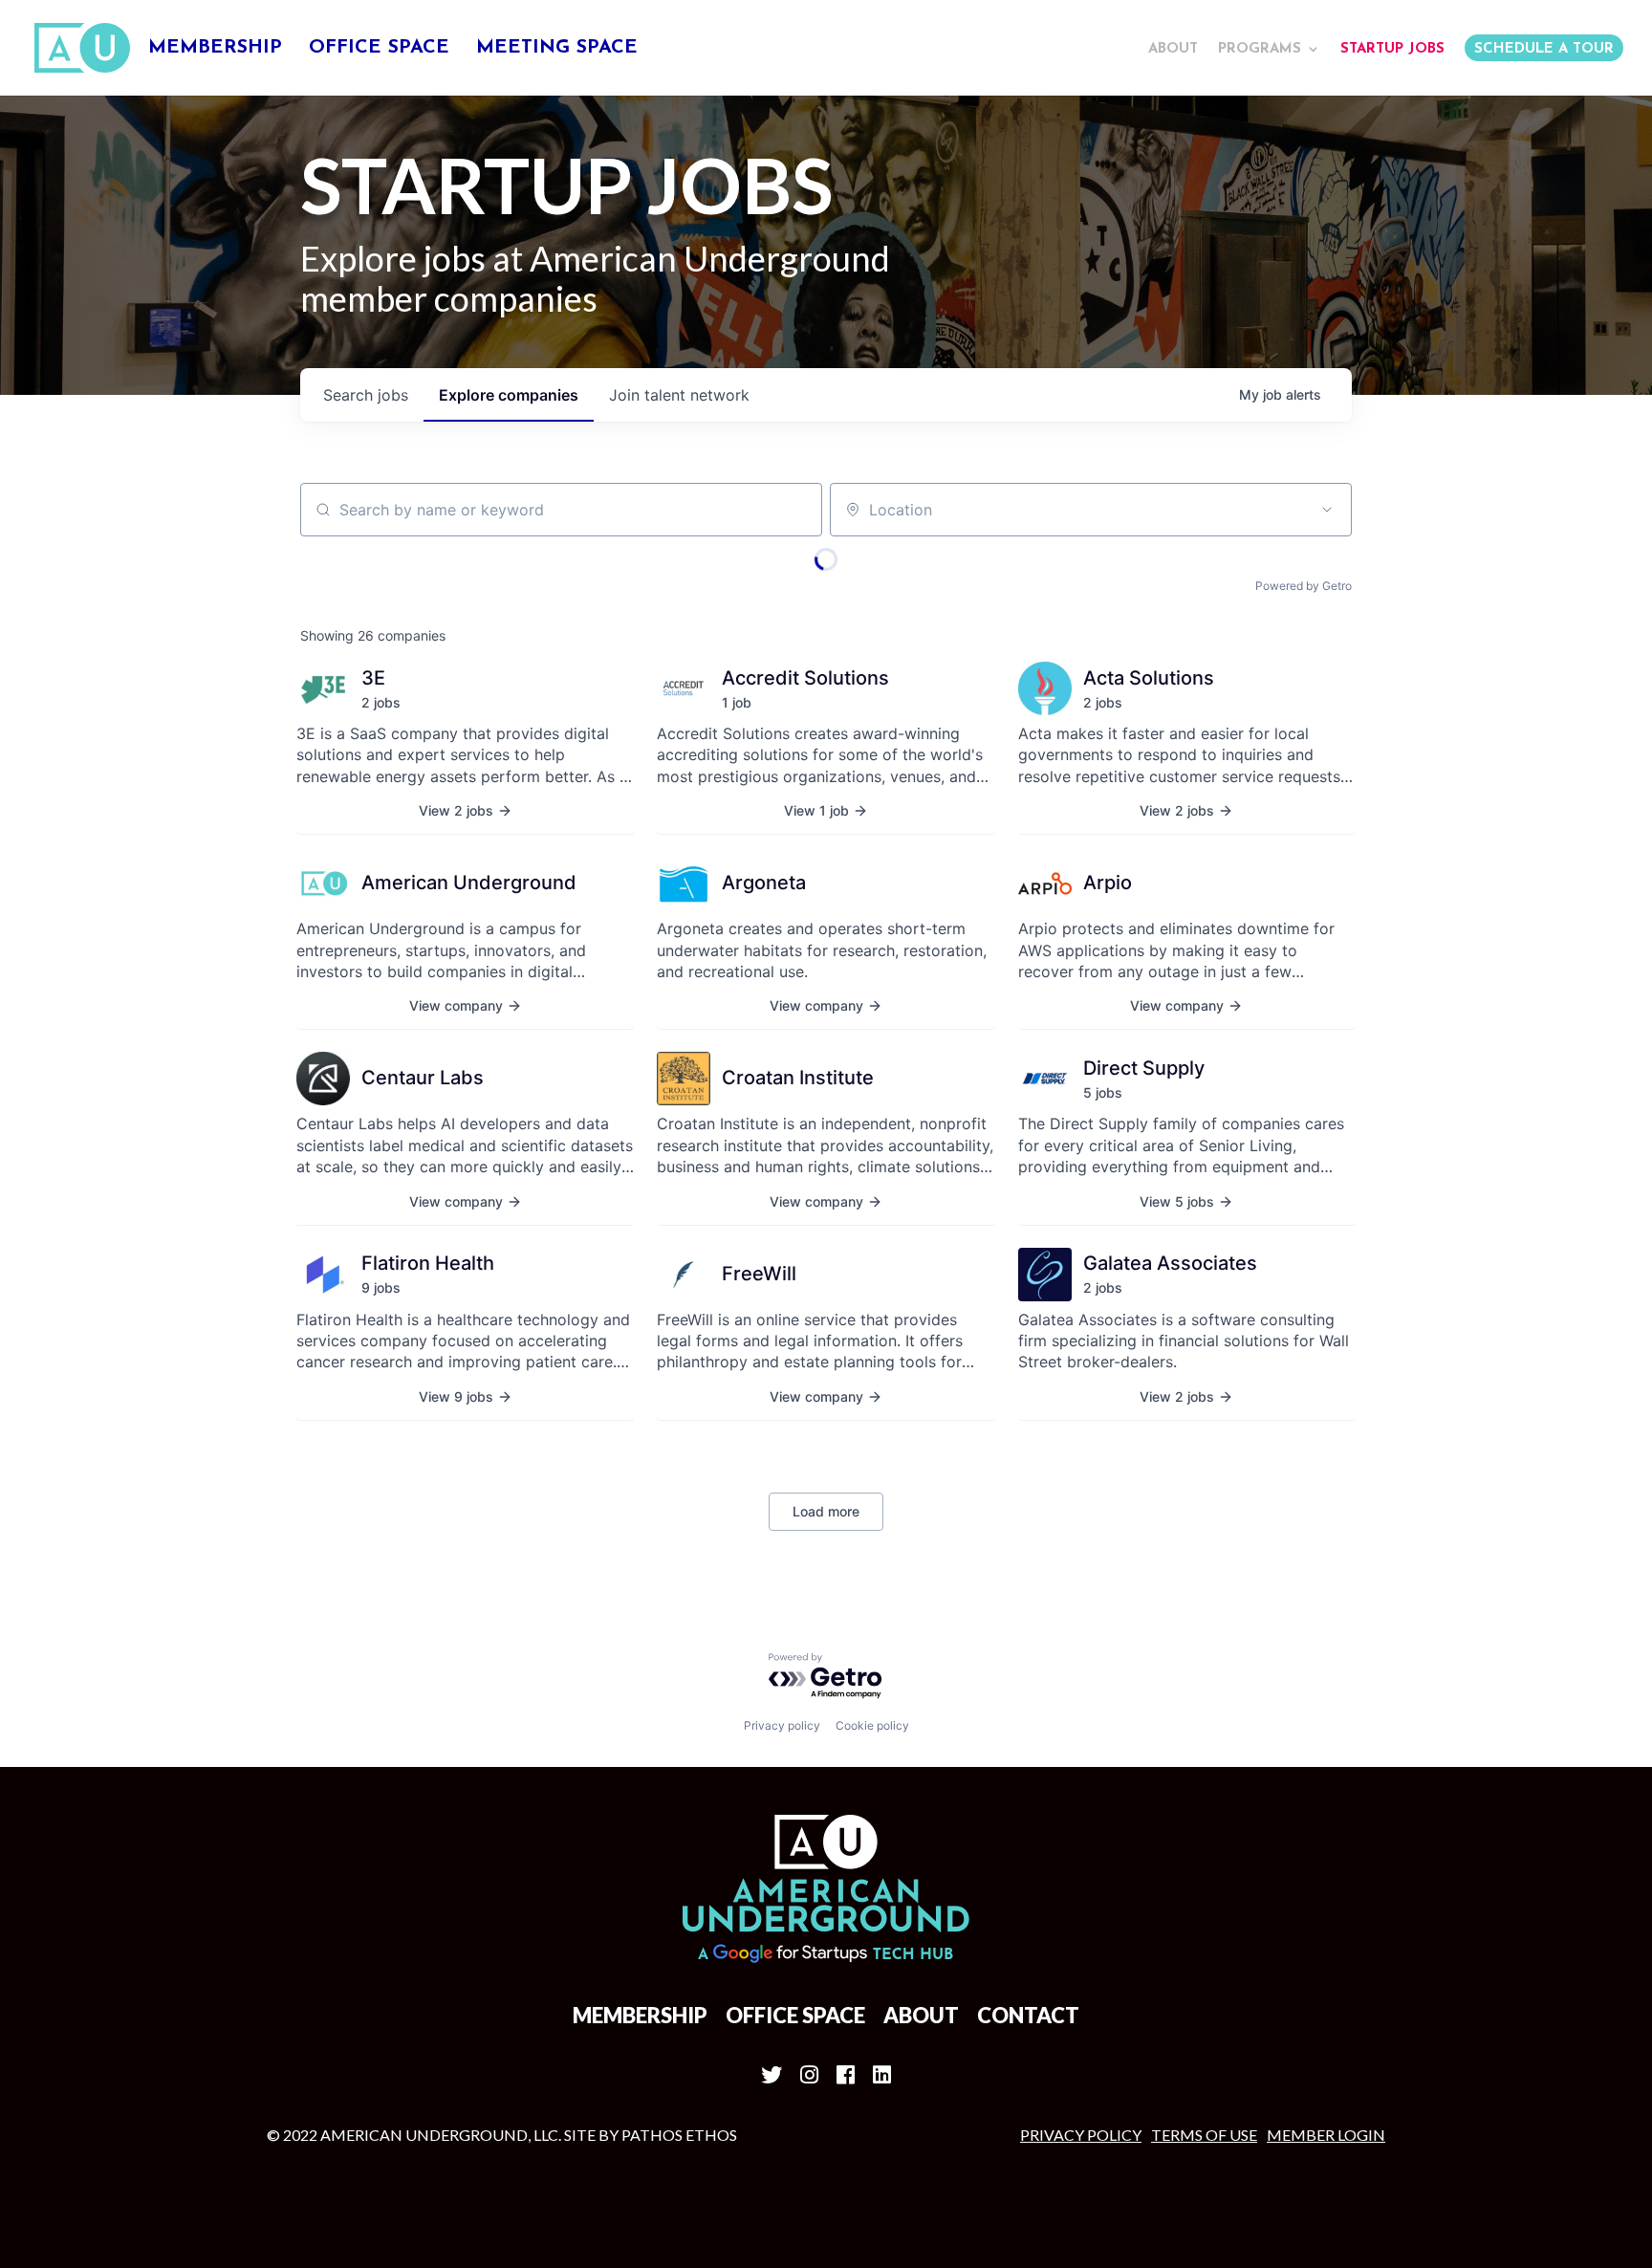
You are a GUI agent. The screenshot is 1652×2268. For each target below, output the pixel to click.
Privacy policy (782, 1725)
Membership (215, 49)
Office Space (379, 49)
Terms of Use (1204, 2135)
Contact (1028, 2015)
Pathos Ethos (679, 2135)
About (1173, 49)
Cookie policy (872, 1725)
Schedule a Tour (1544, 49)
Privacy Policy (1081, 2135)
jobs (366, 395)
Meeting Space (557, 49)
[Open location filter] (1327, 510)
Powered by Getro (1304, 586)
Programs (1260, 49)
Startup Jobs (1392, 49)
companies (509, 395)
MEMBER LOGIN (1326, 2135)
